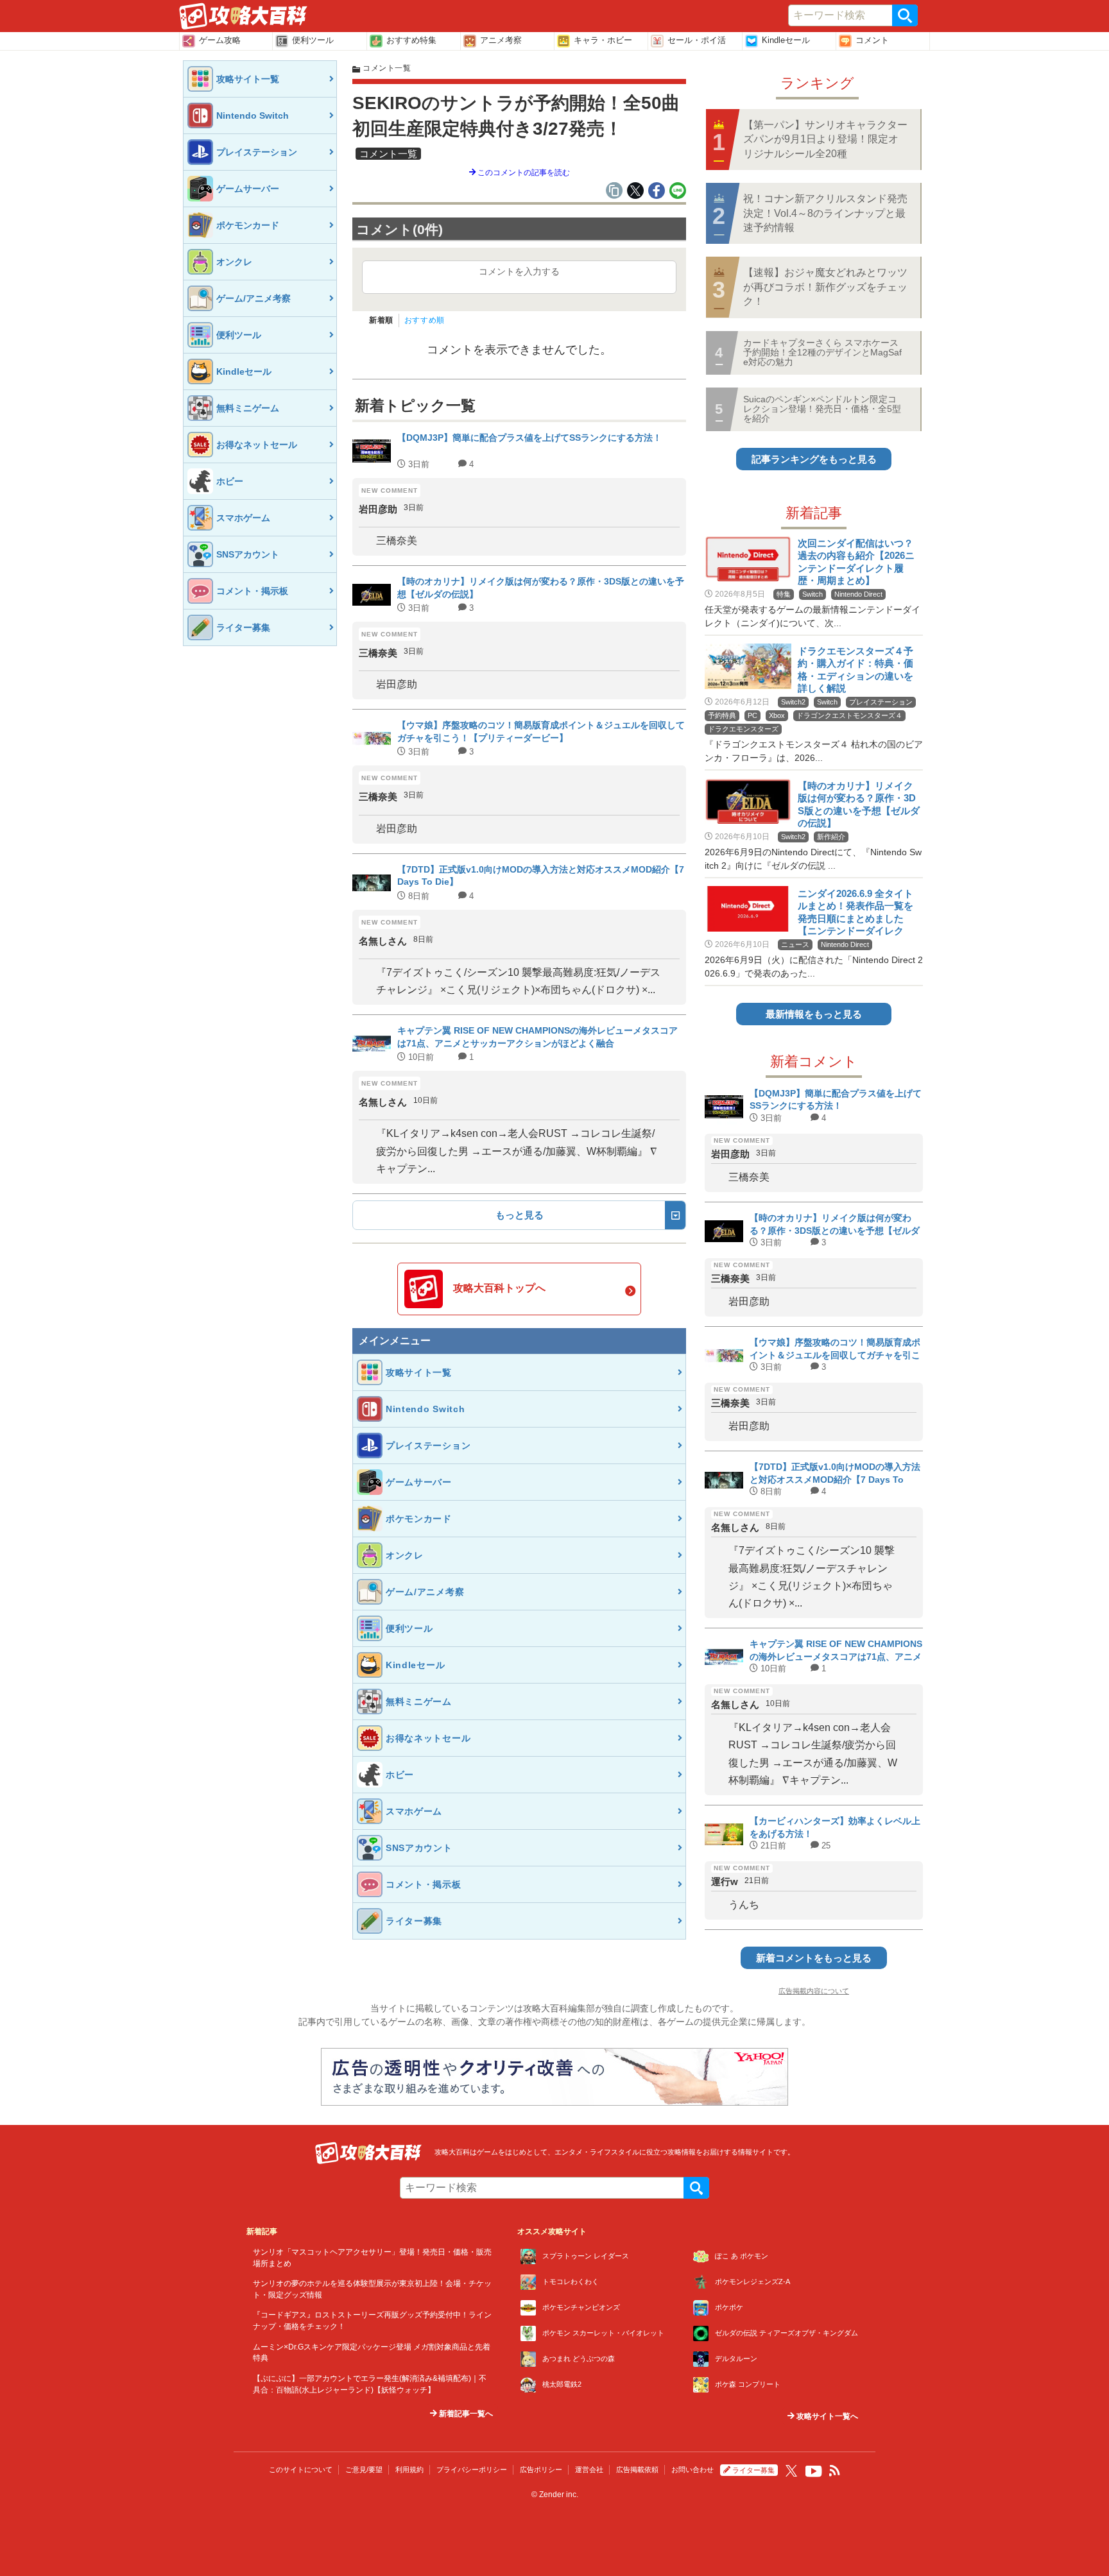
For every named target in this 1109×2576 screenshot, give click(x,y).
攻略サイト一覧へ (826, 2416)
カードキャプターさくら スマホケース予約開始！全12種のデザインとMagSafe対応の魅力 (822, 353)
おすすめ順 (425, 320)
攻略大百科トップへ (499, 1288)
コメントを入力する (519, 271)
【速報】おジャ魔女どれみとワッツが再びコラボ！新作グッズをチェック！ (825, 287)
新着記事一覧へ (465, 2414)
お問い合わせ (692, 2469)
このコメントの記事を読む (523, 173)
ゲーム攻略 (220, 40)
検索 (905, 15)
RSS (835, 2471)
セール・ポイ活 (697, 40)
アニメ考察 (501, 40)
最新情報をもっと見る (814, 1014)
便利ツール (313, 40)
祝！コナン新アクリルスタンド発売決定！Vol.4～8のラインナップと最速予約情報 (825, 213)
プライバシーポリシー (472, 2469)
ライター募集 (753, 2470)
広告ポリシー (541, 2469)
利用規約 (409, 2469)
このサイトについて (301, 2469)
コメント (872, 40)
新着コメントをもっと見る (814, 1958)
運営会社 (589, 2469)
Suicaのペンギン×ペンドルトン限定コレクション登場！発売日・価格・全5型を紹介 (822, 409)
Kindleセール (786, 40)
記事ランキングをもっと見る (814, 459)
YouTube (814, 2471)
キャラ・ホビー (603, 40)
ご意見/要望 (364, 2469)
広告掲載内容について (814, 1991)
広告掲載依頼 (637, 2469)
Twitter (791, 2471)
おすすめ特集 (411, 40)
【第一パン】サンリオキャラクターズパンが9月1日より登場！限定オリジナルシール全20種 (825, 139)
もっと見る (520, 1215)
